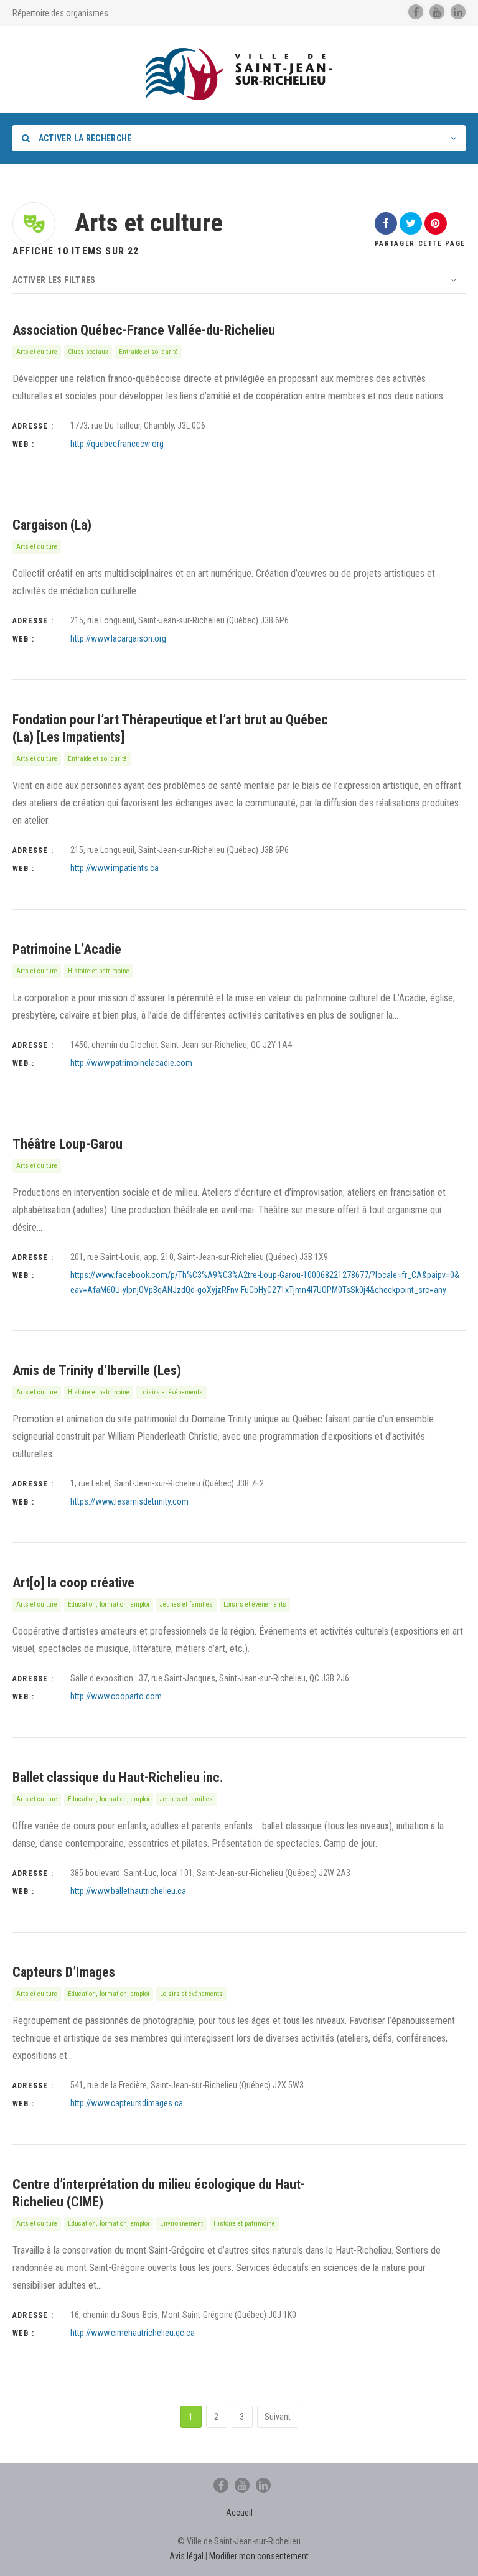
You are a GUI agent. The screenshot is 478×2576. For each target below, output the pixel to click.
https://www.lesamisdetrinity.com (129, 1501)
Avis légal (186, 2556)
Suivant (278, 2417)
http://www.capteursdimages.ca (127, 2103)
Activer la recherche (84, 138)
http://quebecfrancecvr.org (117, 444)
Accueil (239, 2513)
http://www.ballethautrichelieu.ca (128, 1891)
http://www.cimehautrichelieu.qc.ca (133, 2333)
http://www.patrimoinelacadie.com (131, 1063)
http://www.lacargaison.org (118, 638)
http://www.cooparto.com (116, 1696)
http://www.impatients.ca (115, 868)
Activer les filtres (54, 280)
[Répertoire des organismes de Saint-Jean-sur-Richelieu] (239, 74)
